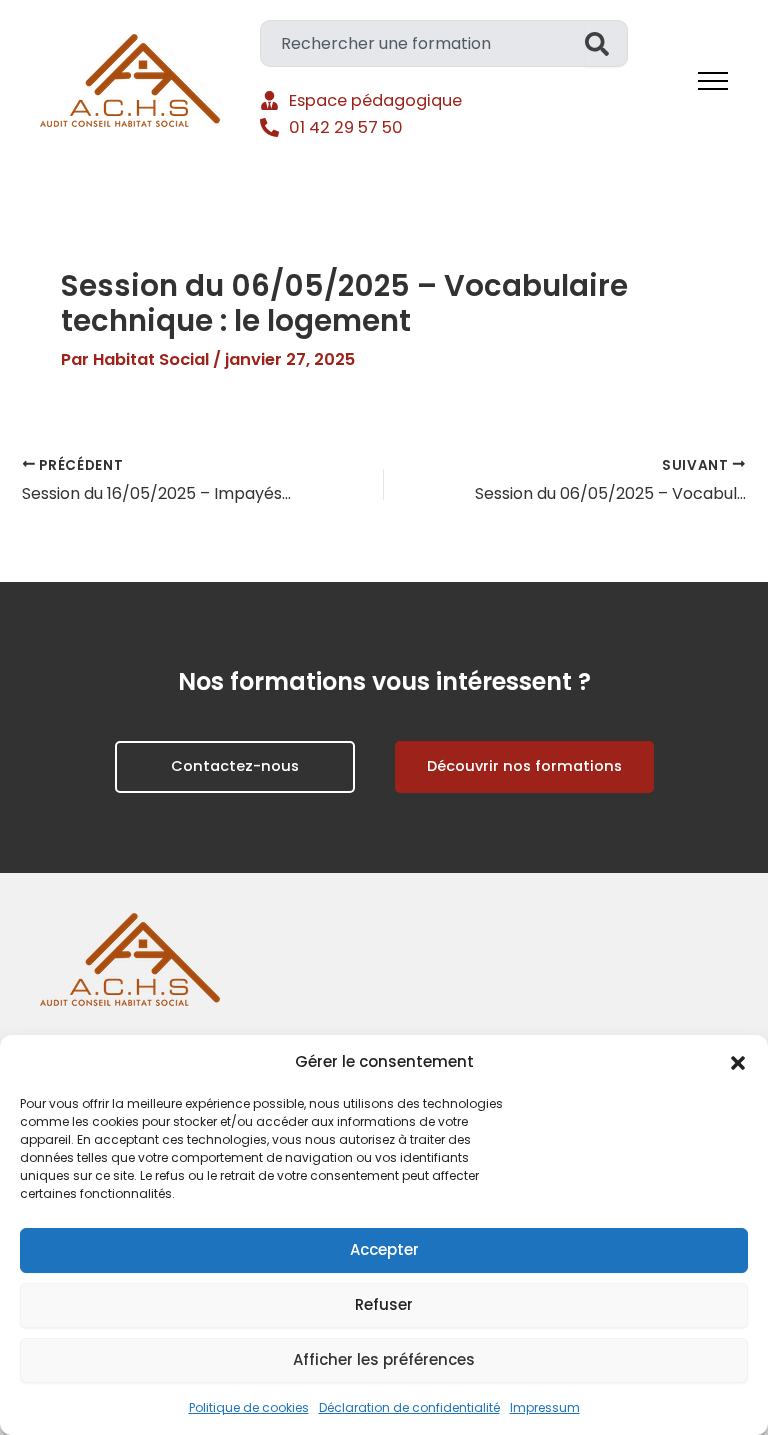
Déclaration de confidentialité (409, 1407)
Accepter (384, 1249)
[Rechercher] (606, 43)
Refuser (384, 1304)
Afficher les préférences (384, 1359)
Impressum (545, 1407)
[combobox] (422, 43)
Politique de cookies (249, 1407)
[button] (738, 1063)
